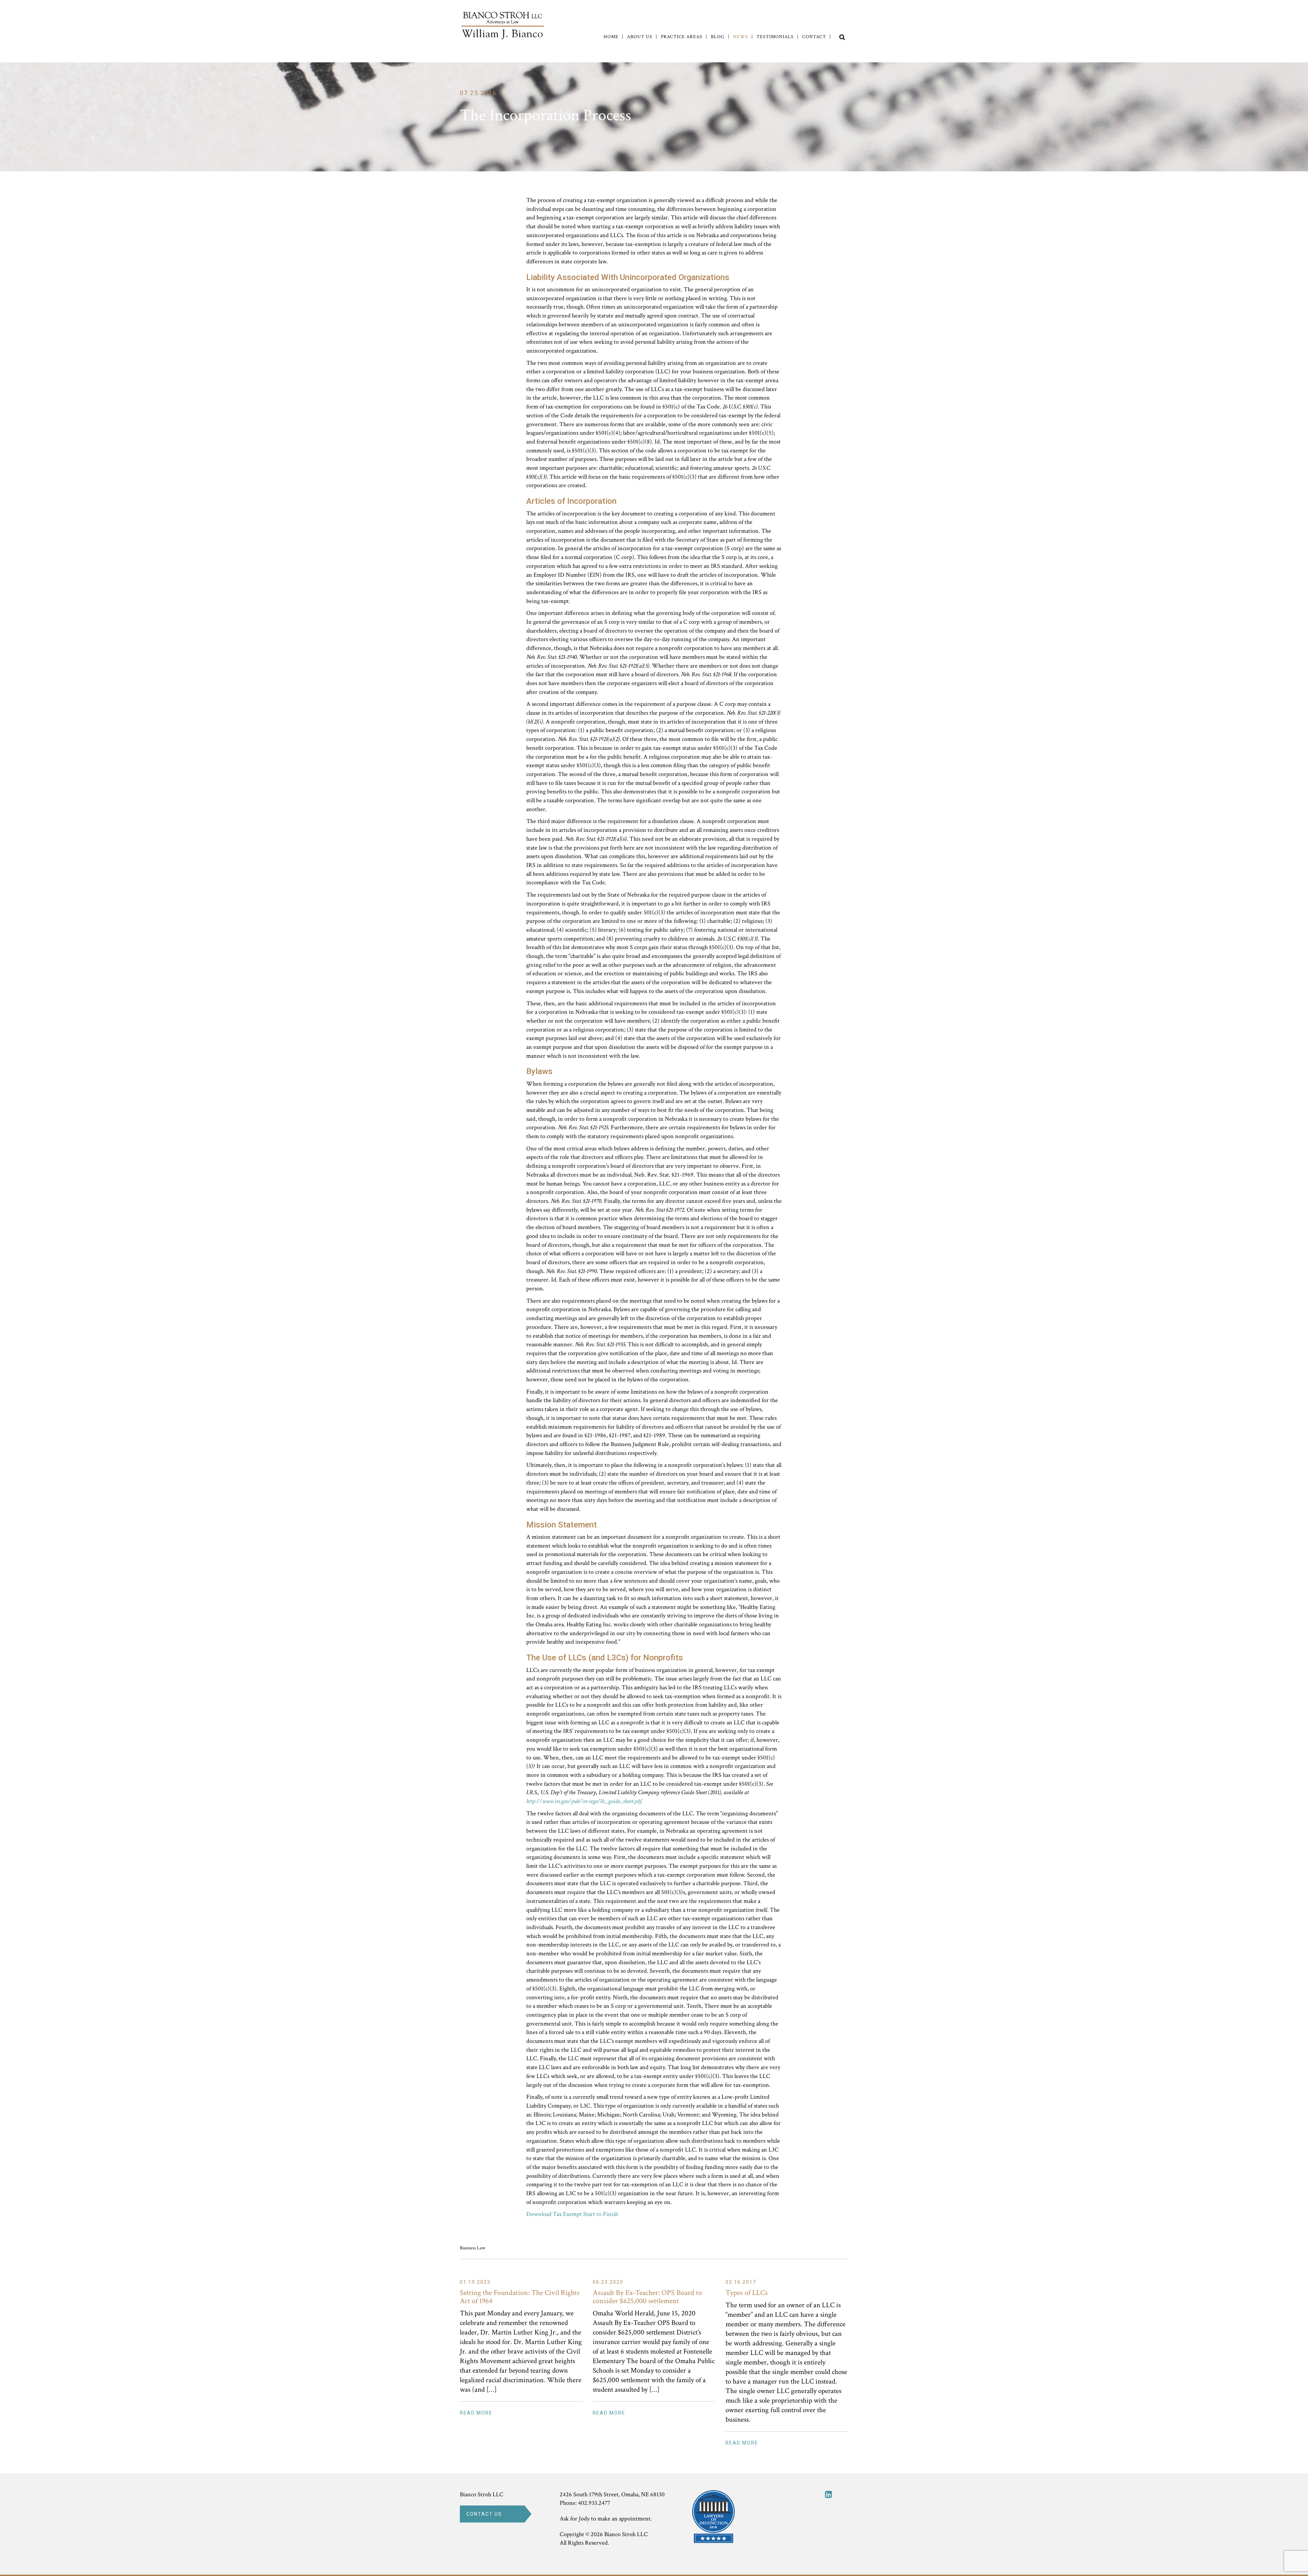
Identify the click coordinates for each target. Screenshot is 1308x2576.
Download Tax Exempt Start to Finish (572, 2214)
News (741, 37)
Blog (718, 37)
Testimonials (775, 37)
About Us (640, 37)
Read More (476, 2413)
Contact (814, 37)
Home (611, 37)
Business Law (472, 2248)
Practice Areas (682, 37)
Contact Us (484, 2514)
